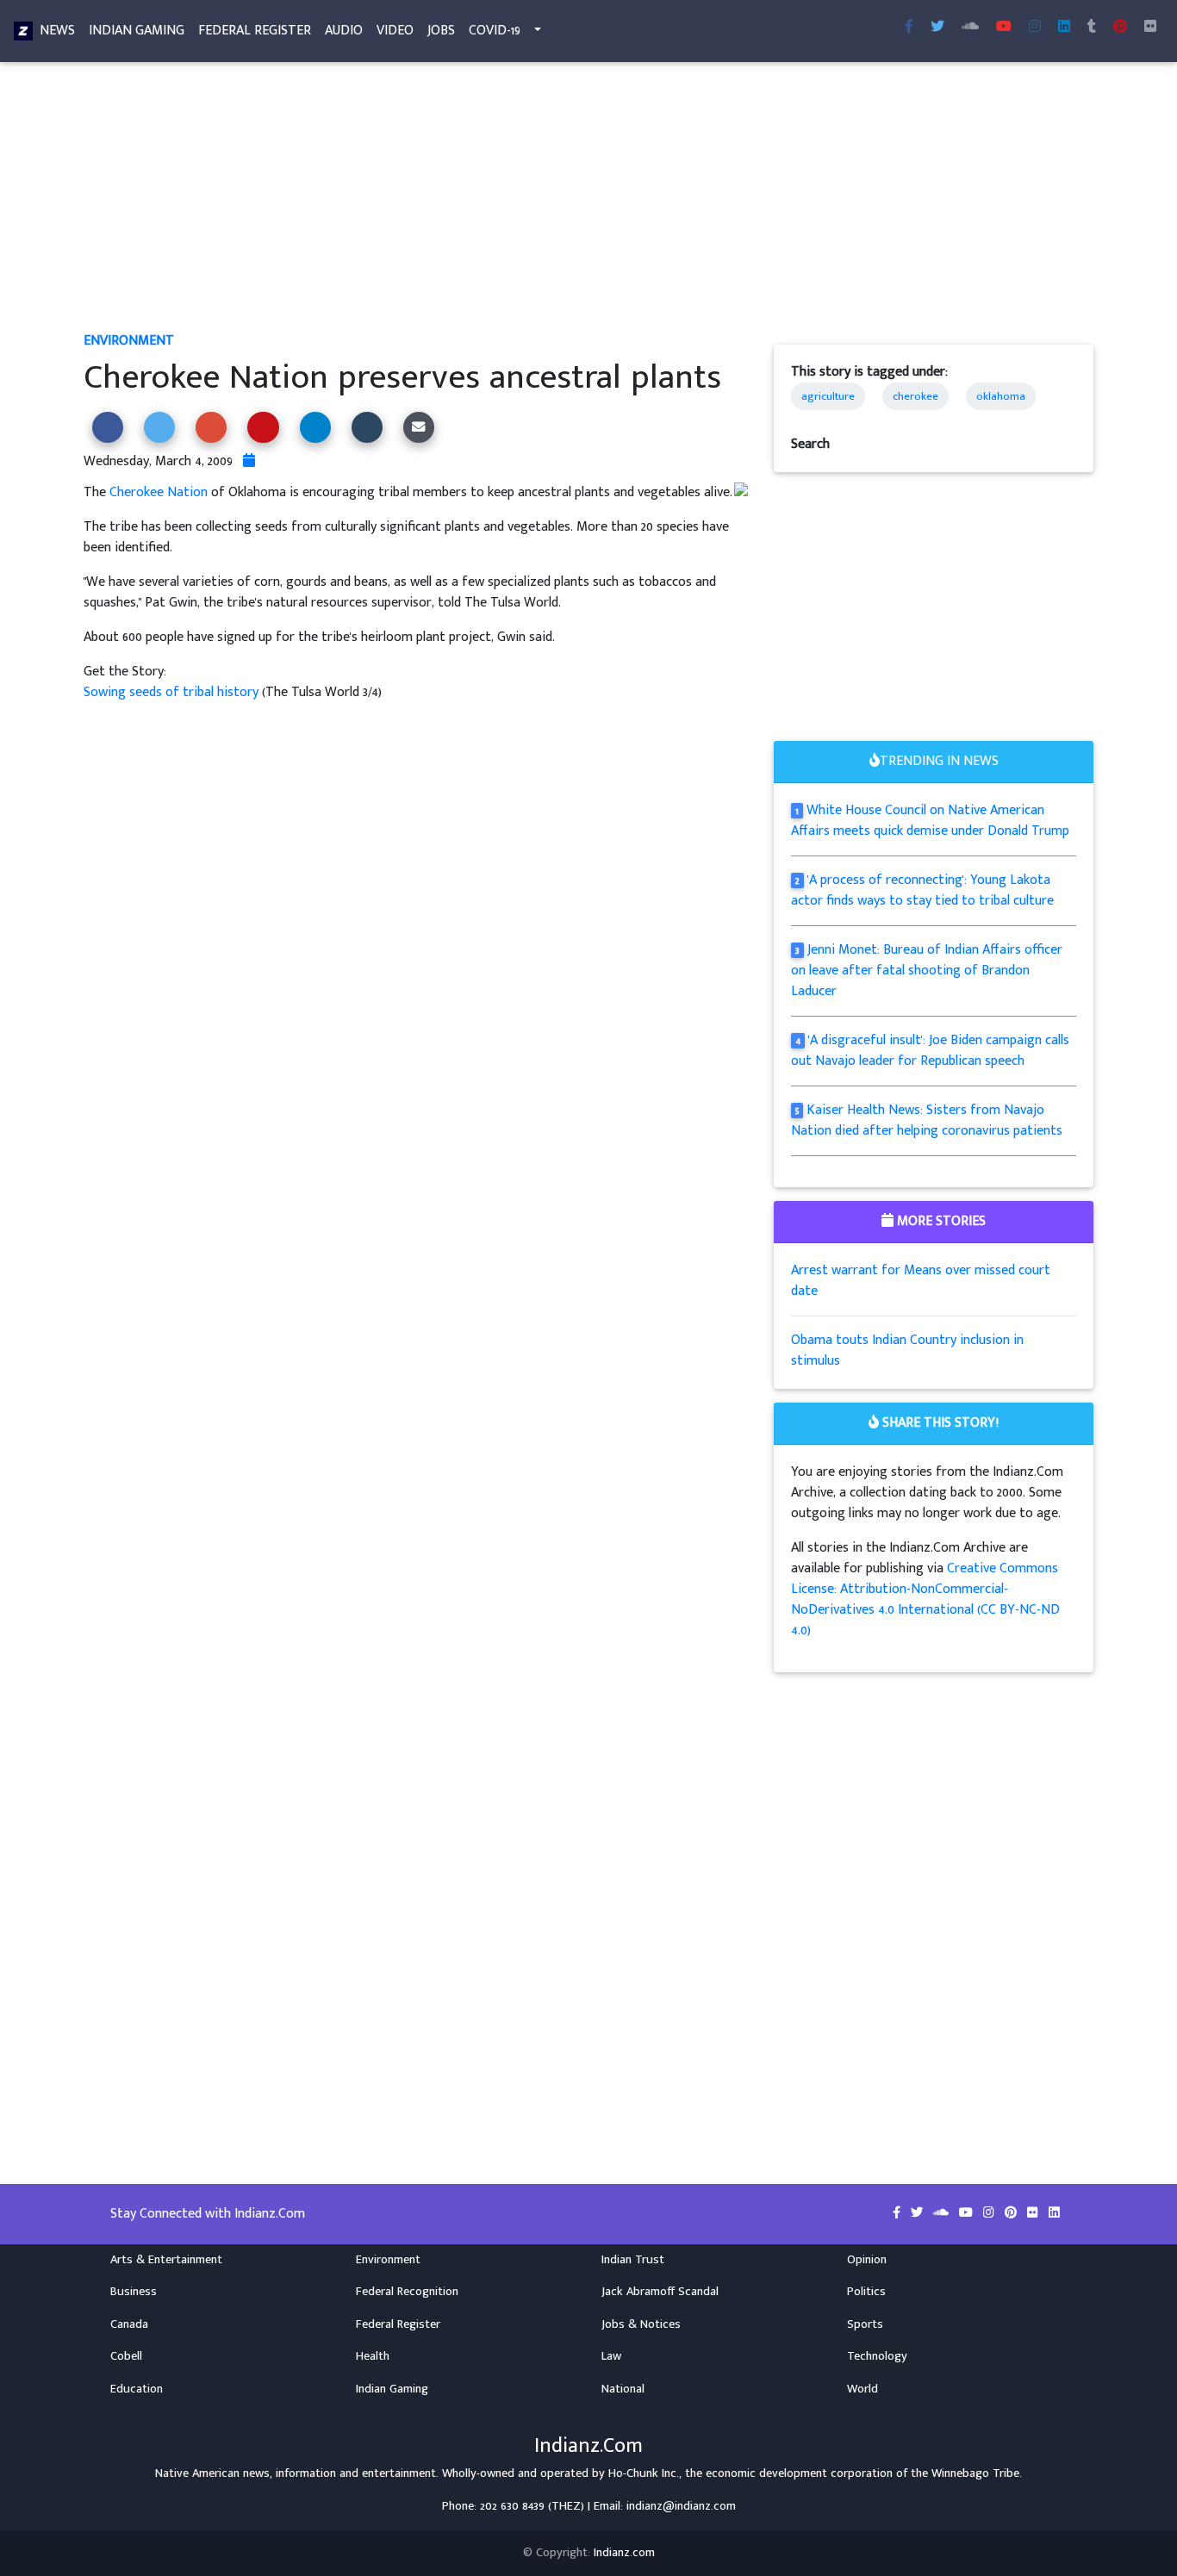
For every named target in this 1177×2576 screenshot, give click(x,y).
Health (373, 2356)
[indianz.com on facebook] (898, 2213)
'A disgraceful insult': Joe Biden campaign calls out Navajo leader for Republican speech (930, 1051)
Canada (129, 2324)
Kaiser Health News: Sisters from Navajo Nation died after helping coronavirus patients (927, 1120)
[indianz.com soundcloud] (970, 28)
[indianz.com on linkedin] (1054, 2213)
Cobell (126, 2356)
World (863, 2389)
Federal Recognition (407, 2292)
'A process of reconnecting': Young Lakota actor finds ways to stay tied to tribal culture (922, 890)
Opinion (867, 2260)
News (57, 31)
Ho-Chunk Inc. (644, 2473)
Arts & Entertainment (166, 2260)
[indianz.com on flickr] (1150, 28)
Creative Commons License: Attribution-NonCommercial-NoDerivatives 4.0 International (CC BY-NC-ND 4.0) (925, 1599)
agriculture (828, 396)
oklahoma (1001, 396)
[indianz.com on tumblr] (1092, 28)
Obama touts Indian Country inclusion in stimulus (907, 1350)
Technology (877, 2356)
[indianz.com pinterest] (1120, 28)
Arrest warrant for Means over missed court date (921, 1281)
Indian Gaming (137, 31)
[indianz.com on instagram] (990, 2213)
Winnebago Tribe (975, 2473)
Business (134, 2292)
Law (611, 2356)
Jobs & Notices (641, 2324)
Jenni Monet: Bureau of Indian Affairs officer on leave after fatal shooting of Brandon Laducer (927, 971)
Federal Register (255, 31)
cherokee (915, 396)
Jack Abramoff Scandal (660, 2292)
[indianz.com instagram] (1035, 28)
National (623, 2389)
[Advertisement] (588, 203)
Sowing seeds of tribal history (173, 692)
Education (137, 2389)
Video (395, 31)
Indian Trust (633, 2260)
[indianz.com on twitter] (919, 2213)
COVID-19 (495, 31)
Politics (866, 2292)
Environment (129, 341)
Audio (344, 31)
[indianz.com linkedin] (1064, 28)
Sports (865, 2324)
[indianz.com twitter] (937, 28)
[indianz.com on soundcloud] (943, 2213)
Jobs (441, 31)
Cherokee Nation (159, 492)
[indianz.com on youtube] (1004, 28)
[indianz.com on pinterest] (1012, 2213)
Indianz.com (624, 2553)
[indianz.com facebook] (909, 28)
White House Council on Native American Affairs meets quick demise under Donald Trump (930, 821)
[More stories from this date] (249, 461)
